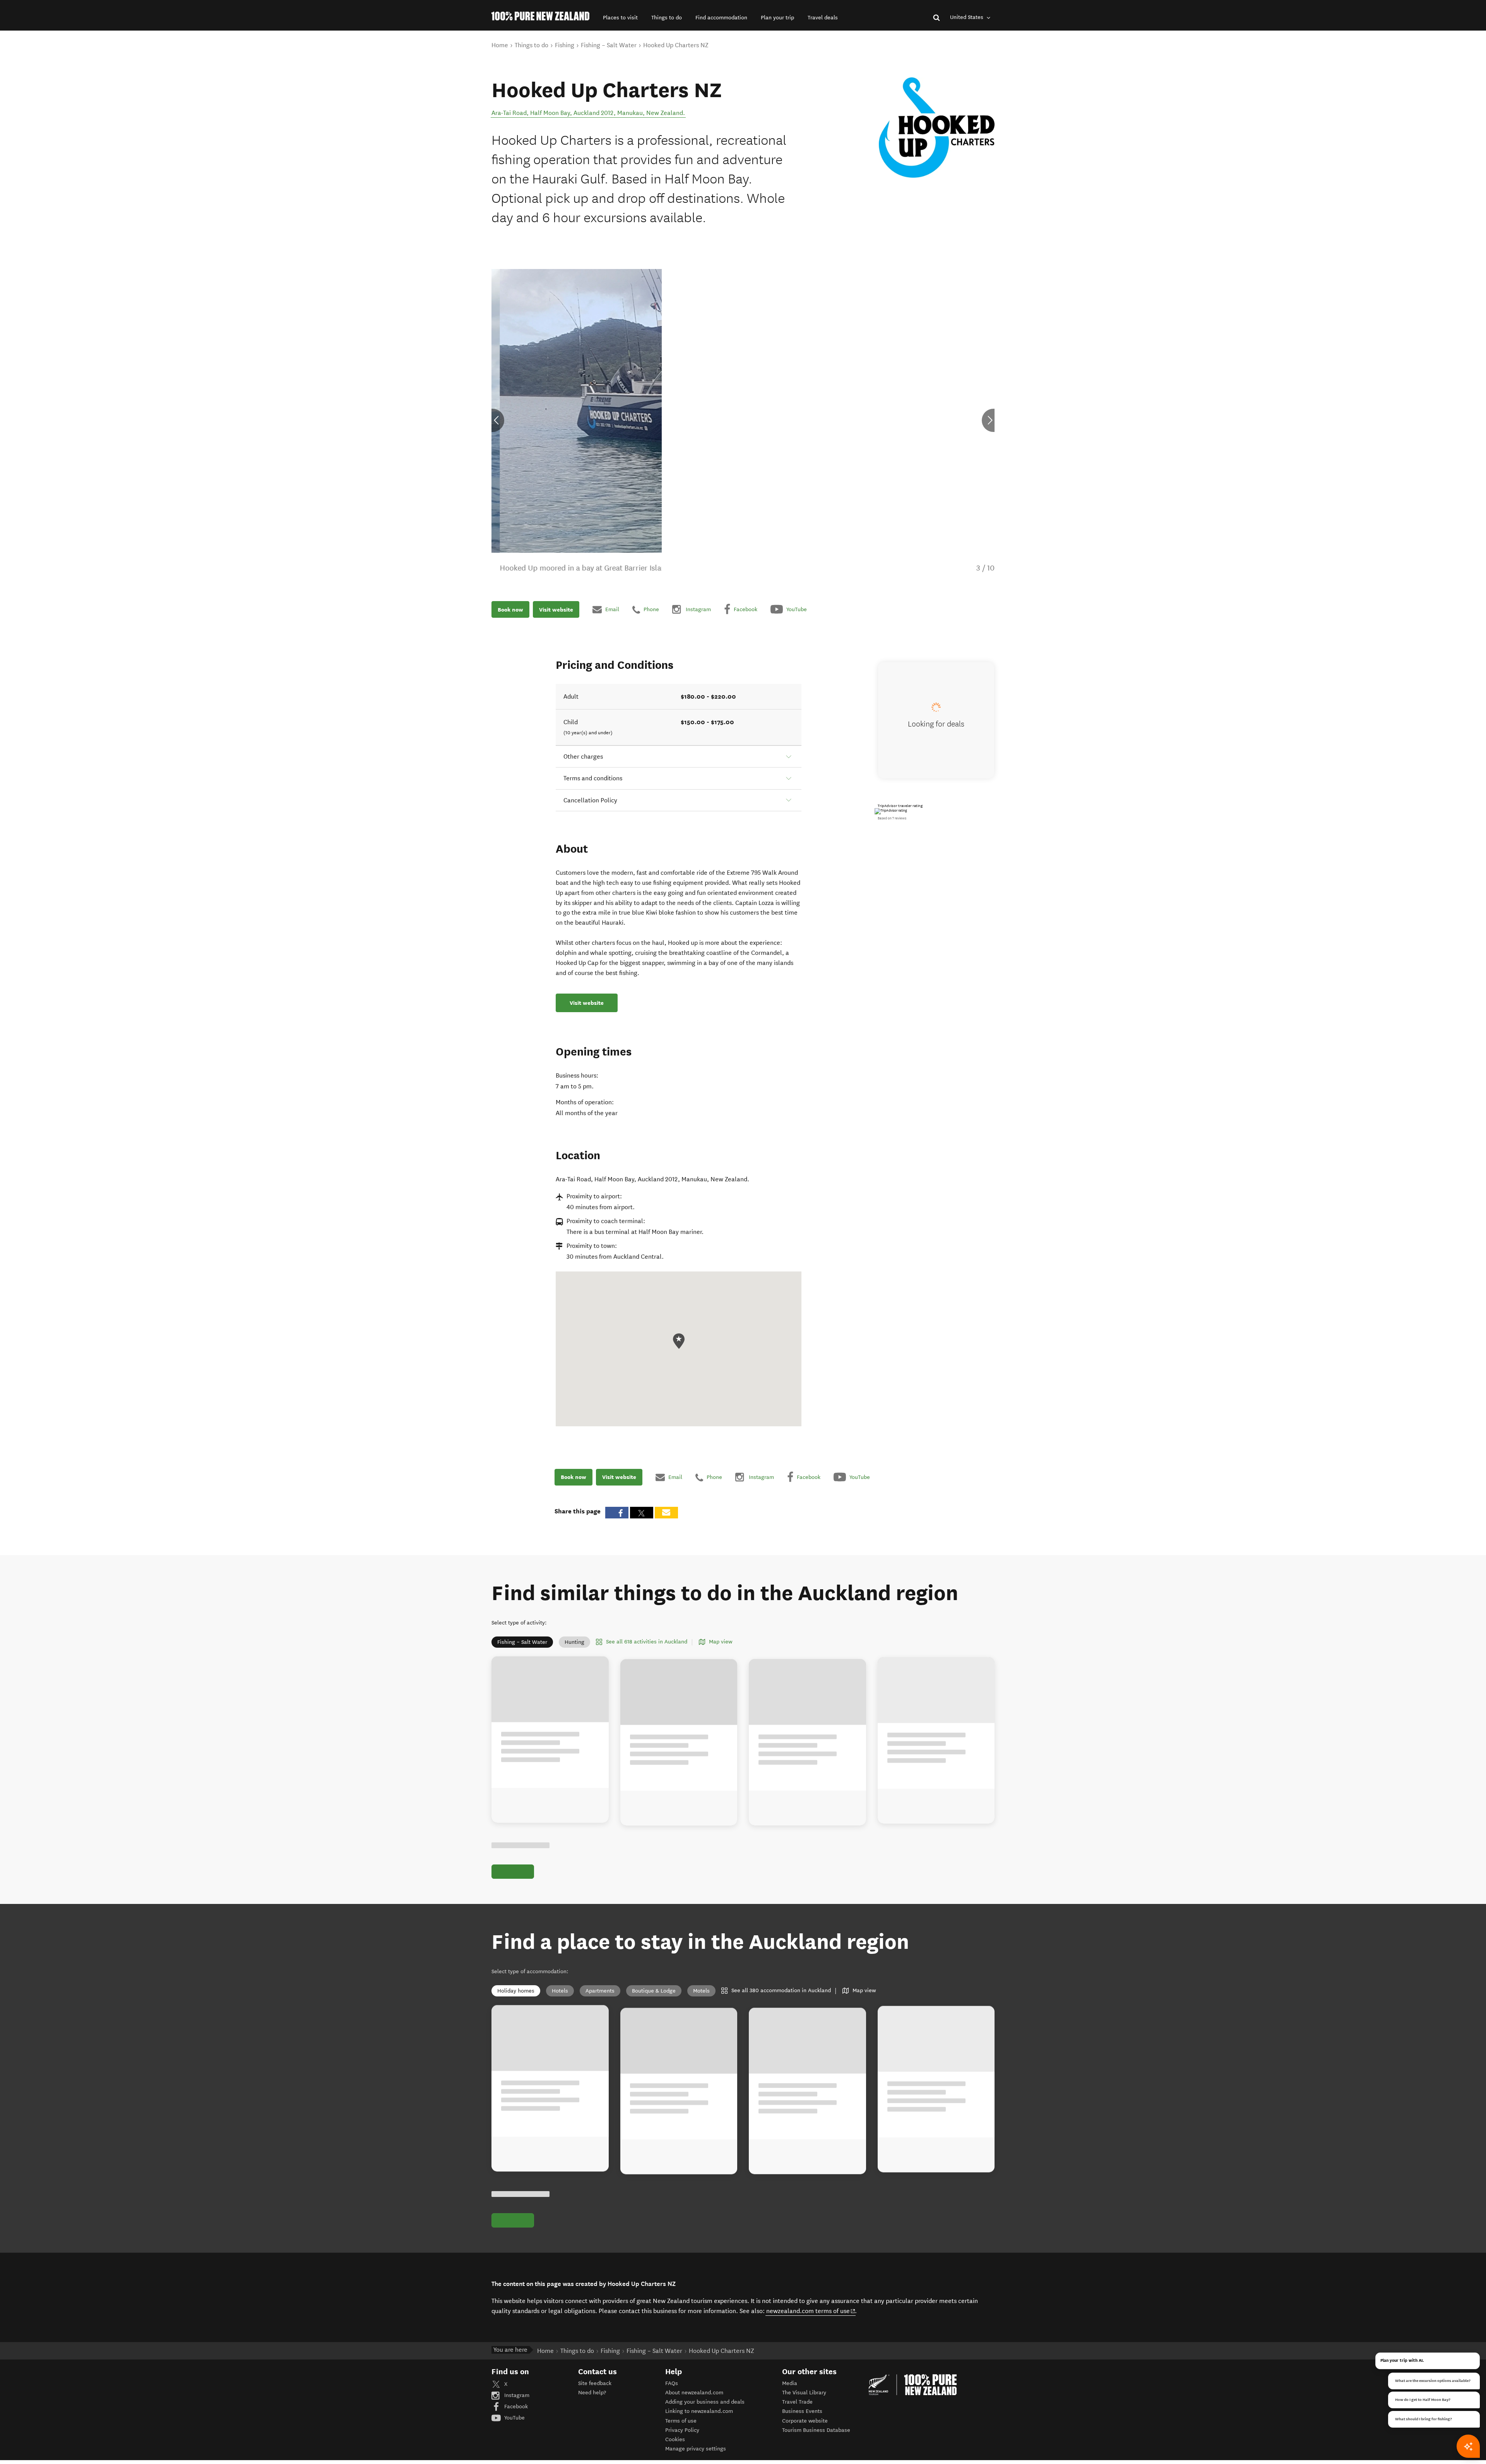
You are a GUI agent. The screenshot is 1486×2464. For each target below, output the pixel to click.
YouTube (514, 2426)
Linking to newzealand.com (699, 2420)
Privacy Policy (682, 2439)
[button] (620, 18)
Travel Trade (797, 2411)
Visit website (556, 609)
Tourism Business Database (816, 2439)
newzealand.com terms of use (811, 2319)
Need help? (592, 2401)
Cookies (675, 2448)
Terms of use (681, 2429)
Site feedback (595, 2392)
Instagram (516, 2404)
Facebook (515, 2415)
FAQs (672, 2392)
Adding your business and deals (705, 2411)
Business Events (802, 2420)
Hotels (560, 1991)
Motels (701, 1991)
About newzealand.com (694, 2401)
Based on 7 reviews (892, 818)
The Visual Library (804, 2401)
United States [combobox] (967, 17)
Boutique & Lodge (654, 1991)
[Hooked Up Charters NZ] (937, 128)
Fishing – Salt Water (522, 1642)
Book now (510, 609)
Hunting (574, 1642)
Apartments (600, 1991)
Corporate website (805, 2429)
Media (790, 2392)
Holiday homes (516, 1991)
